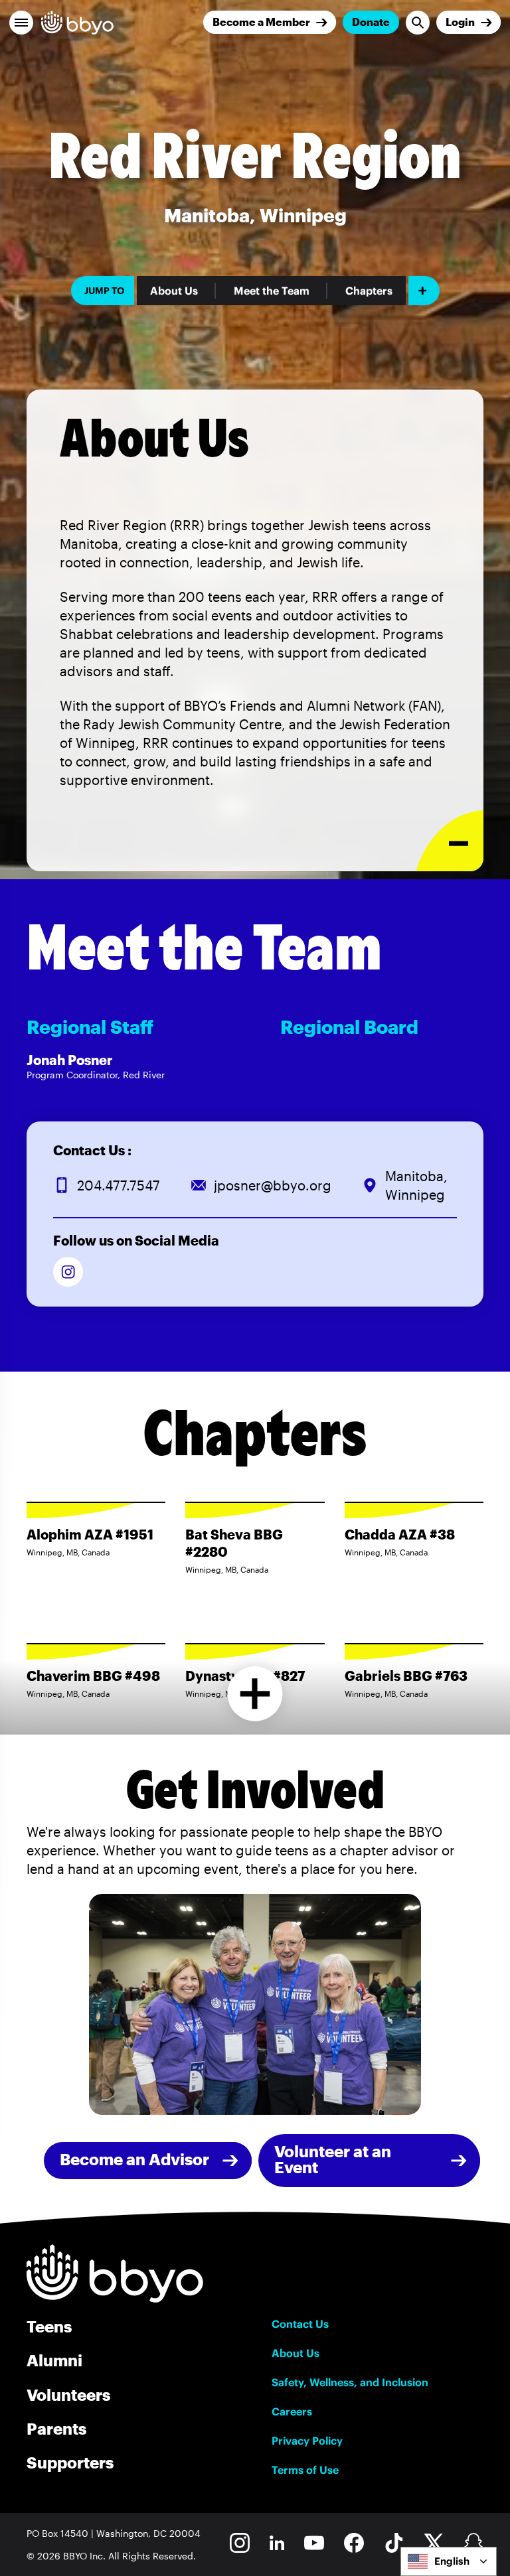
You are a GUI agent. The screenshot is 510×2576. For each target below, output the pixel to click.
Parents (56, 2428)
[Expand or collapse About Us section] (450, 841)
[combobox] (449, 2561)
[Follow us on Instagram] (68, 1272)
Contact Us (300, 2324)
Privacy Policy (307, 2441)
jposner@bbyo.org (273, 1185)
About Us (174, 291)
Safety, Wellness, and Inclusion (350, 2382)
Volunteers (68, 2395)
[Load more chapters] (255, 1694)
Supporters (70, 2462)
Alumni (54, 2360)
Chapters (369, 291)
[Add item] (424, 291)
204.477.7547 (119, 1185)
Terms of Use (305, 2470)
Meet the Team (272, 291)
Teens (49, 2326)
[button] (21, 23)
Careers (292, 2411)
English (452, 2561)
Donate (371, 22)
